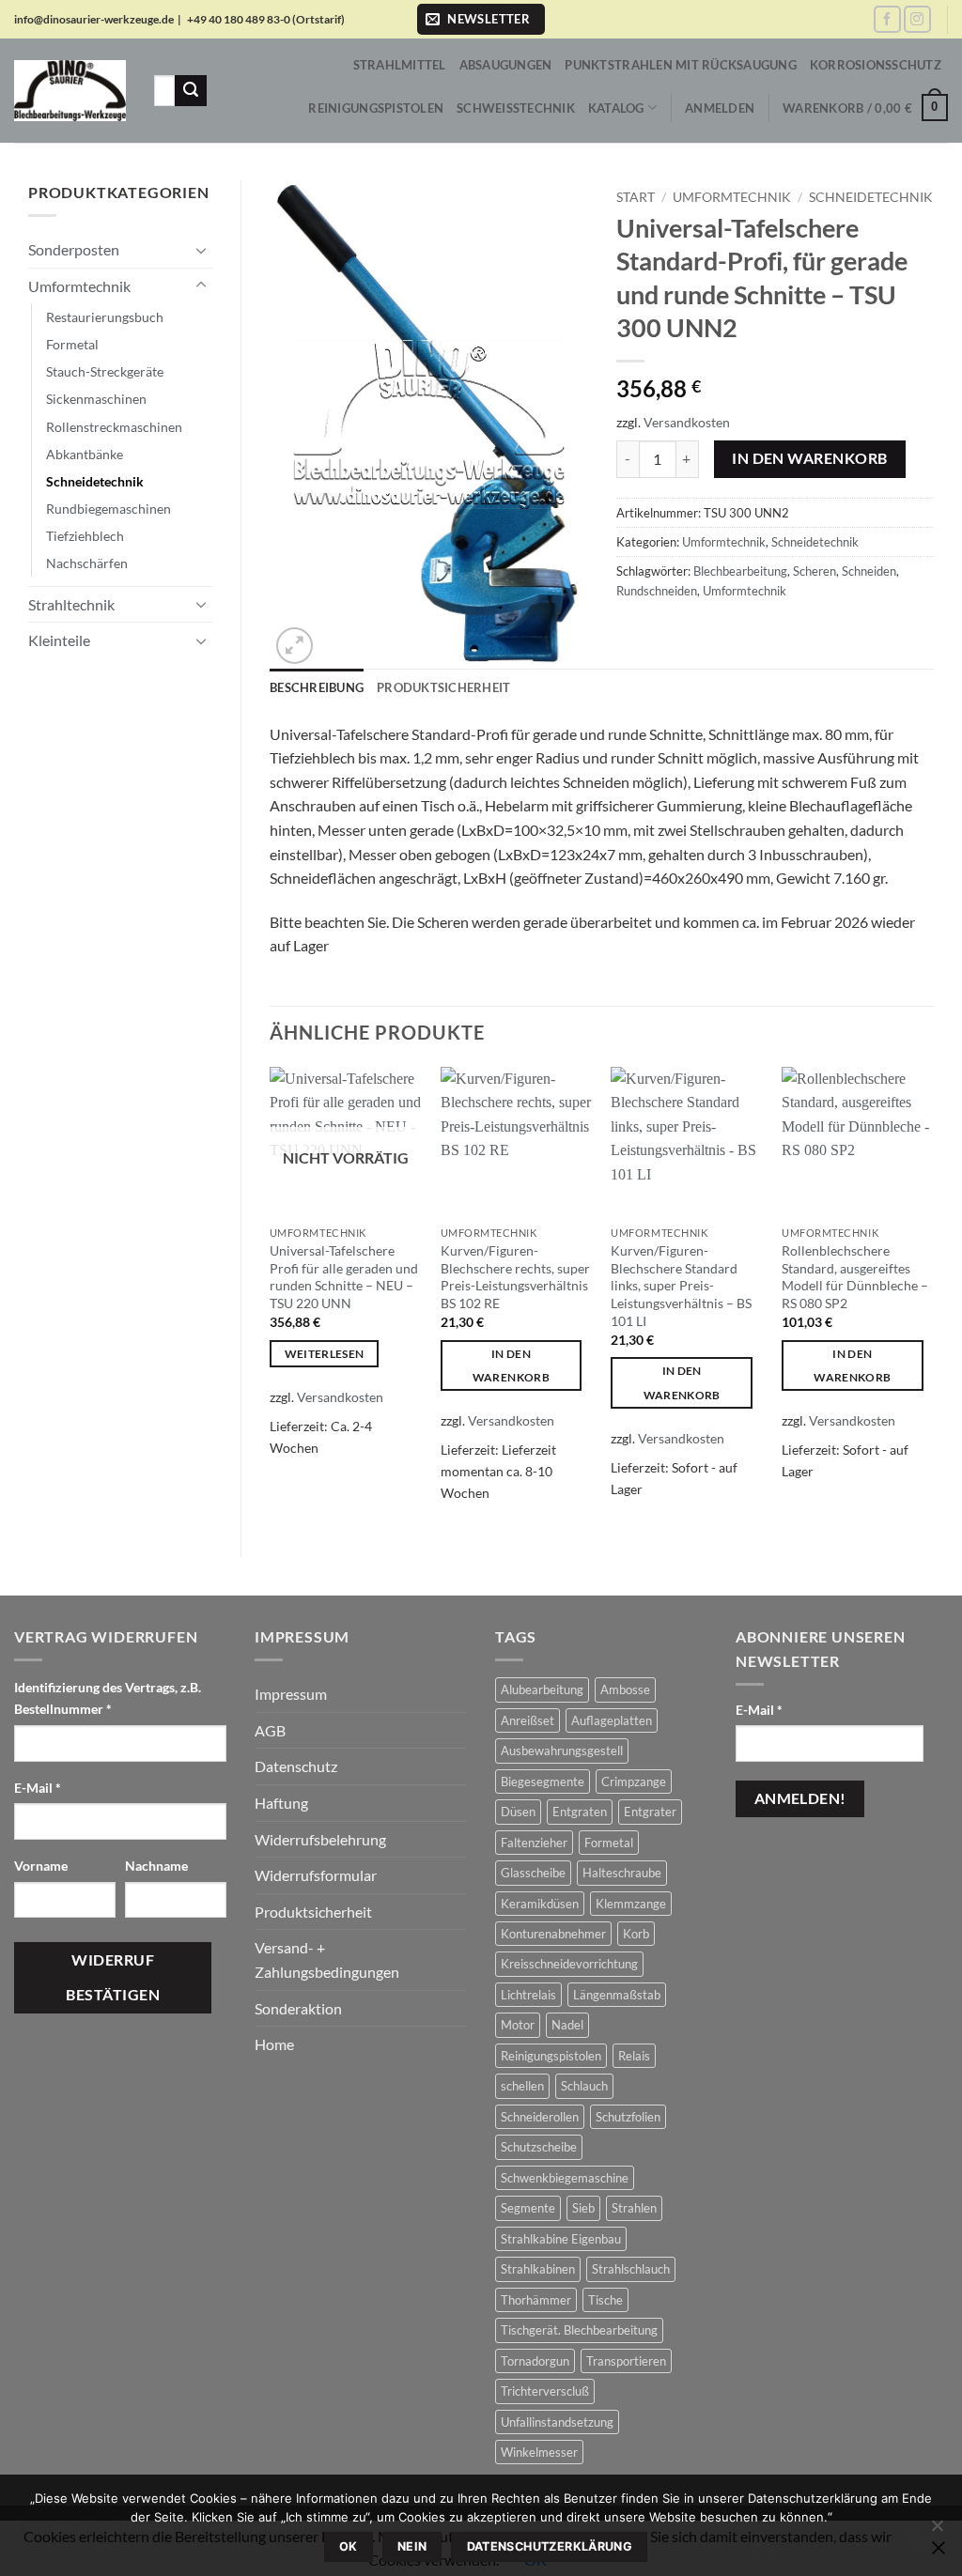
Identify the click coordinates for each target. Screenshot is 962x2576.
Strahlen (634, 2208)
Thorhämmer (536, 2300)
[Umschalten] (201, 250)
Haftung (281, 1803)
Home (274, 2044)
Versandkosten (687, 422)
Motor (518, 2025)
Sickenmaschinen (96, 399)
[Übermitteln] (191, 91)
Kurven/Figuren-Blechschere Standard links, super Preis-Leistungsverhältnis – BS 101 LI (681, 1286)
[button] (481, 19)
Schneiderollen (540, 2117)
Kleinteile (59, 640)
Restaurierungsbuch (105, 317)
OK (349, 2546)
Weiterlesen (325, 1354)
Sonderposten (74, 249)
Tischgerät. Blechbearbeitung (579, 2330)
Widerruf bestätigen (113, 1977)
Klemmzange (631, 1904)
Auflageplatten (612, 1720)
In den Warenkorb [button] (511, 1365)
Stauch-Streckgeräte (105, 371)
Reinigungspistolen (376, 108)
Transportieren (626, 2361)
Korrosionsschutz (876, 65)
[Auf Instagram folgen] (917, 19)
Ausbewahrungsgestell (562, 1751)
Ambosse (625, 1689)
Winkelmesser (539, 2452)
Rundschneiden (657, 591)
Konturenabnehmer (553, 1934)
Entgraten (580, 1812)
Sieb (583, 2208)
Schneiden (869, 571)
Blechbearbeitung (740, 571)
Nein (412, 2546)
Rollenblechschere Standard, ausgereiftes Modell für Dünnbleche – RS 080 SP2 (855, 1277)
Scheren (815, 571)
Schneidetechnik (95, 481)
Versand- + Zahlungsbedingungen (327, 1959)
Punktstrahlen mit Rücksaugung (680, 65)
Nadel (567, 2025)
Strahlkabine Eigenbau (561, 2239)
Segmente (528, 2208)
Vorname (42, 1866)
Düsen (518, 1812)
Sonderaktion (298, 2008)
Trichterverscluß (545, 2391)
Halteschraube (622, 1873)
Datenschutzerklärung (550, 2546)
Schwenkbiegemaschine (565, 2178)
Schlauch (584, 2086)
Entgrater (650, 1812)
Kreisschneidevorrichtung (569, 1964)
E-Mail (38, 1788)
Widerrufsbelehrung (320, 1839)
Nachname (158, 1866)
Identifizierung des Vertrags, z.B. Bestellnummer (108, 1698)
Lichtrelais (528, 1995)
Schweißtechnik (516, 108)
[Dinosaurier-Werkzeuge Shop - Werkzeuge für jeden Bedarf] (70, 91)
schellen (522, 2086)
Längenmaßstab (617, 1995)
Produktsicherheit (313, 1912)
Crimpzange (634, 1782)
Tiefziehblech (85, 536)
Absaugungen (506, 65)
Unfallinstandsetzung (557, 2422)
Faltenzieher (534, 1843)
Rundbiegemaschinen (109, 509)
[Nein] (937, 2531)
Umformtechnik (79, 286)
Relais (634, 2056)
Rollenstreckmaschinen (114, 427)
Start (636, 197)
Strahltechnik (71, 604)
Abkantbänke (85, 454)
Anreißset (528, 1720)
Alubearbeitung (542, 1689)
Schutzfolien (628, 2117)
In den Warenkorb (809, 458)
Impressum (291, 1694)
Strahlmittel (400, 65)
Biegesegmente (543, 1782)
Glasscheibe (533, 1873)
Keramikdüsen (540, 1904)
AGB (270, 1730)
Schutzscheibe (539, 2147)
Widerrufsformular (316, 1875)
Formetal (72, 344)
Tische (605, 2300)
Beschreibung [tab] (317, 687)
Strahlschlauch (631, 2269)
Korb (636, 1934)
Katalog (616, 108)
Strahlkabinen (538, 2269)
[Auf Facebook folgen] (887, 19)
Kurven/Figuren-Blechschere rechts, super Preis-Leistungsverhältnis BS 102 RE (515, 1277)
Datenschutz (296, 1766)
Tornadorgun (535, 2361)
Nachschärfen (87, 563)
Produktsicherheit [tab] (443, 687)
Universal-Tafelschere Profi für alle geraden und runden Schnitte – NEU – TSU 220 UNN (344, 1277)
